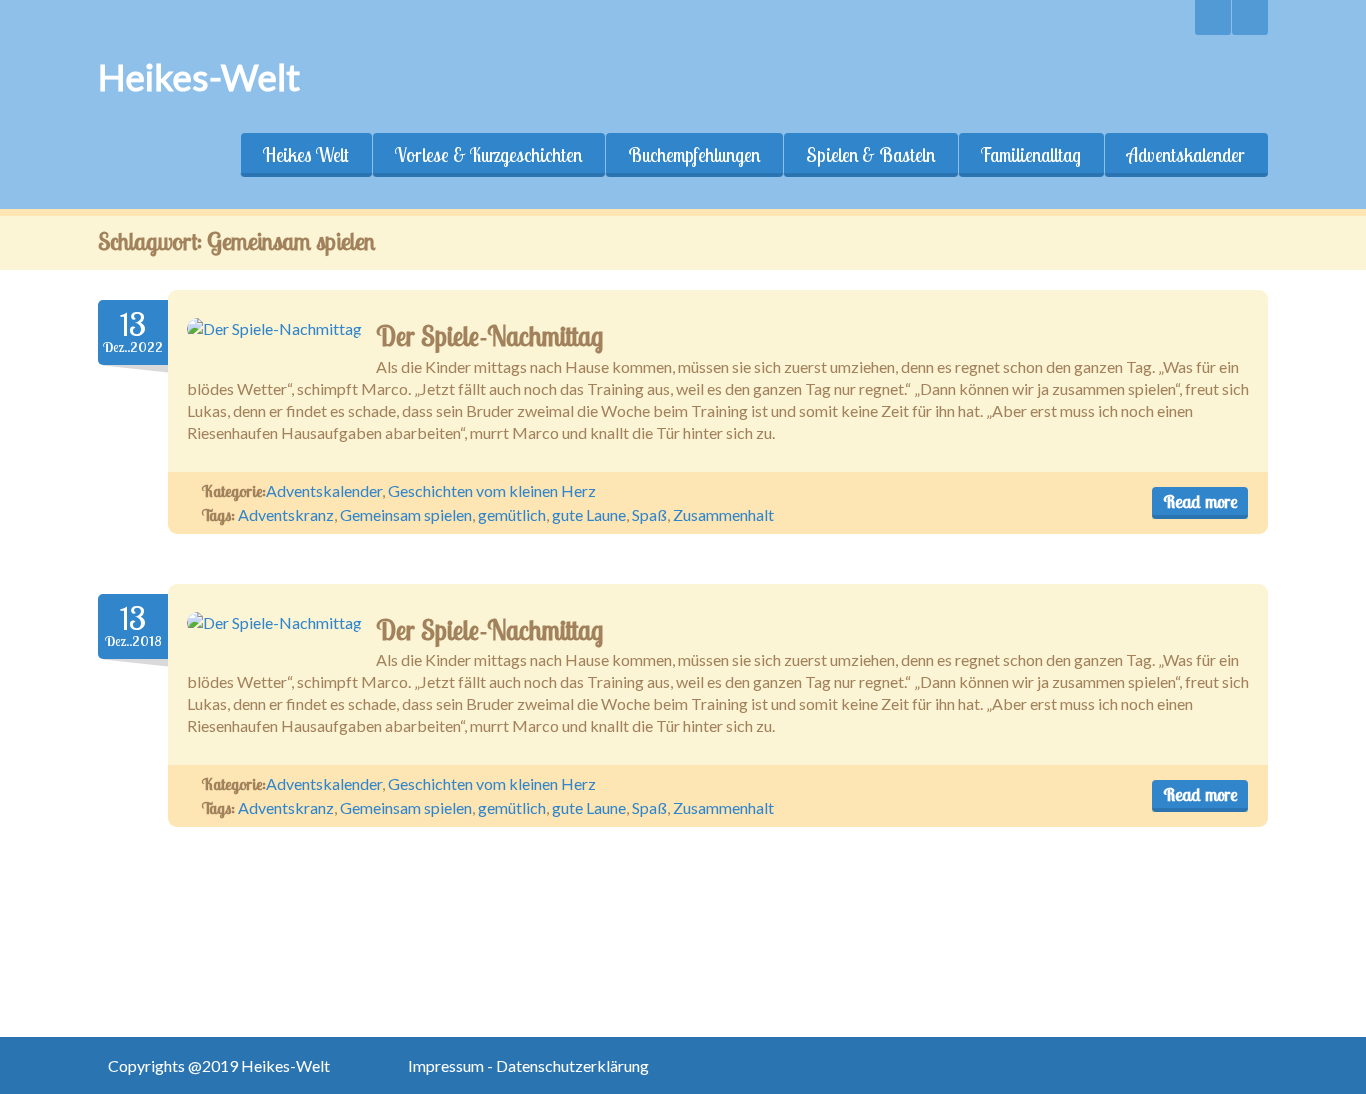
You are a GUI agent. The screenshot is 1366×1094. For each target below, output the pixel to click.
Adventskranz (286, 514)
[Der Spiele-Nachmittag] (274, 329)
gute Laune (589, 514)
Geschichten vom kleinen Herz (492, 490)
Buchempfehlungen (694, 155)
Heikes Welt (306, 155)
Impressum (447, 1065)
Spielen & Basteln (870, 155)
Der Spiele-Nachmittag (489, 336)
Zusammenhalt (723, 514)
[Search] (1213, 17)
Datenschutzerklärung (572, 1065)
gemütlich (512, 514)
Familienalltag (1031, 155)
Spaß (649, 514)
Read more (1200, 501)
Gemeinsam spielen (406, 514)
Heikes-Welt (199, 77)
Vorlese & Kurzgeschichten (488, 155)
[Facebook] (1250, 17)
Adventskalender (1186, 155)
